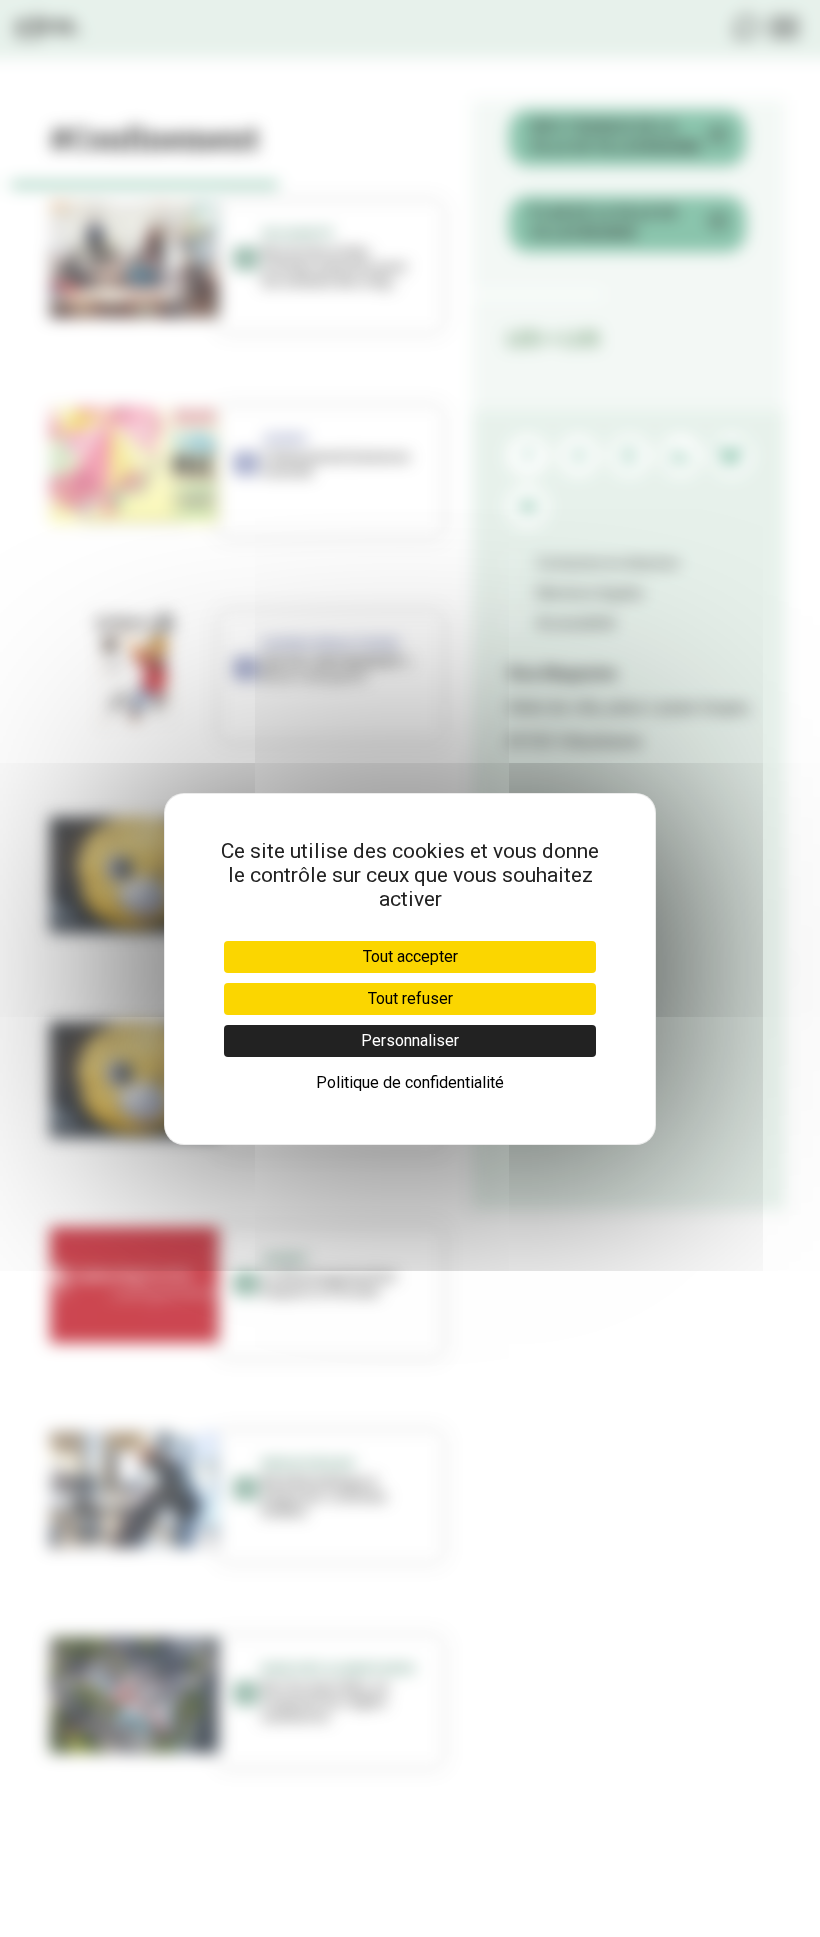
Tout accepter (410, 956)
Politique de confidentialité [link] (410, 1082)
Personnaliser (410, 1040)
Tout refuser (410, 998)
